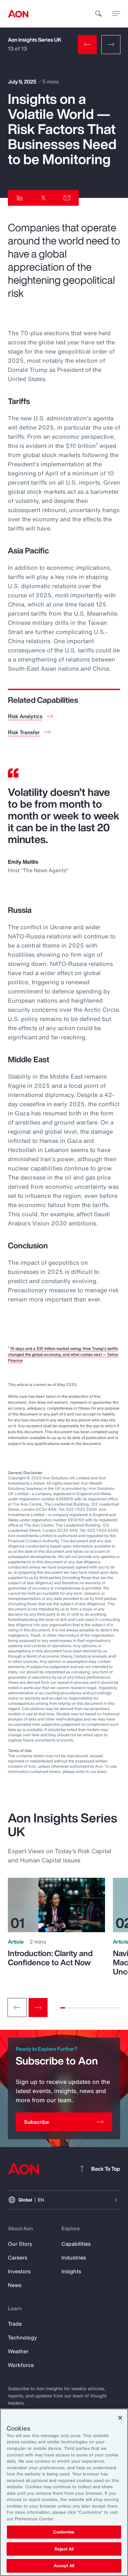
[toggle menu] (116, 13)
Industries (74, 2258)
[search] (98, 14)
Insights (71, 2271)
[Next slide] (38, 2008)
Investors (19, 2271)
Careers (18, 2258)
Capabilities (76, 2244)
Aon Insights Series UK (35, 40)
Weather (18, 2351)
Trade (15, 2324)
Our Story (20, 2244)
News (15, 2285)
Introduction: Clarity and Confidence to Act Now (50, 1958)
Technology (22, 2337)
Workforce (21, 2365)
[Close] (120, 2418)
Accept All (64, 2566)
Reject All (64, 2549)
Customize (64, 2532)
